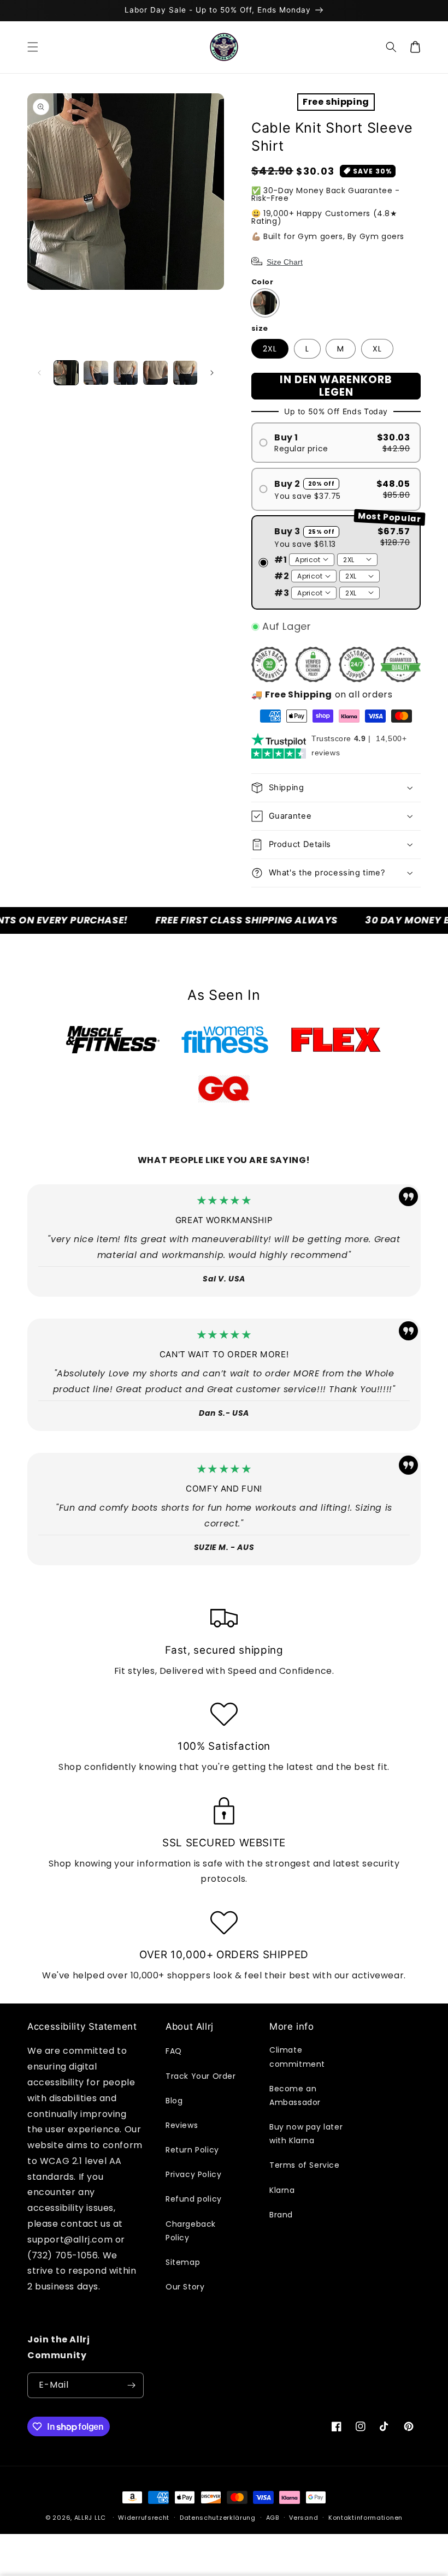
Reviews (182, 2125)
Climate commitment (297, 2057)
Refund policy (194, 2199)
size (260, 328)
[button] (33, 47)
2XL (270, 349)
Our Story (185, 2287)
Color (262, 282)
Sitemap (183, 2262)
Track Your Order (201, 2076)
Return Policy (192, 2150)
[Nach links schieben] (39, 373)
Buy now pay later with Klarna (306, 2134)
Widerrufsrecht (144, 2518)
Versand (303, 2518)
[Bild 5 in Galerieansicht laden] (185, 373)
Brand (281, 2215)
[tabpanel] (113, 1040)
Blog (174, 2101)
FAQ (174, 2051)
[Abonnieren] (131, 2385)
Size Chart (285, 262)
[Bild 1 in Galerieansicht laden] (66, 373)
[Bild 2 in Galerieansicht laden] (96, 373)
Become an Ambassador (295, 2095)
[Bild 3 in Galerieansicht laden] (126, 373)
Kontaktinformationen (366, 2518)
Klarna (282, 2190)
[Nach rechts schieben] (212, 373)
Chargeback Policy (191, 2231)
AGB (273, 2518)
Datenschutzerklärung (218, 2518)
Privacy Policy (193, 2174)
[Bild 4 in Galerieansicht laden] (155, 373)
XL (377, 349)
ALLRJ (84, 2518)
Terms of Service (305, 2165)
